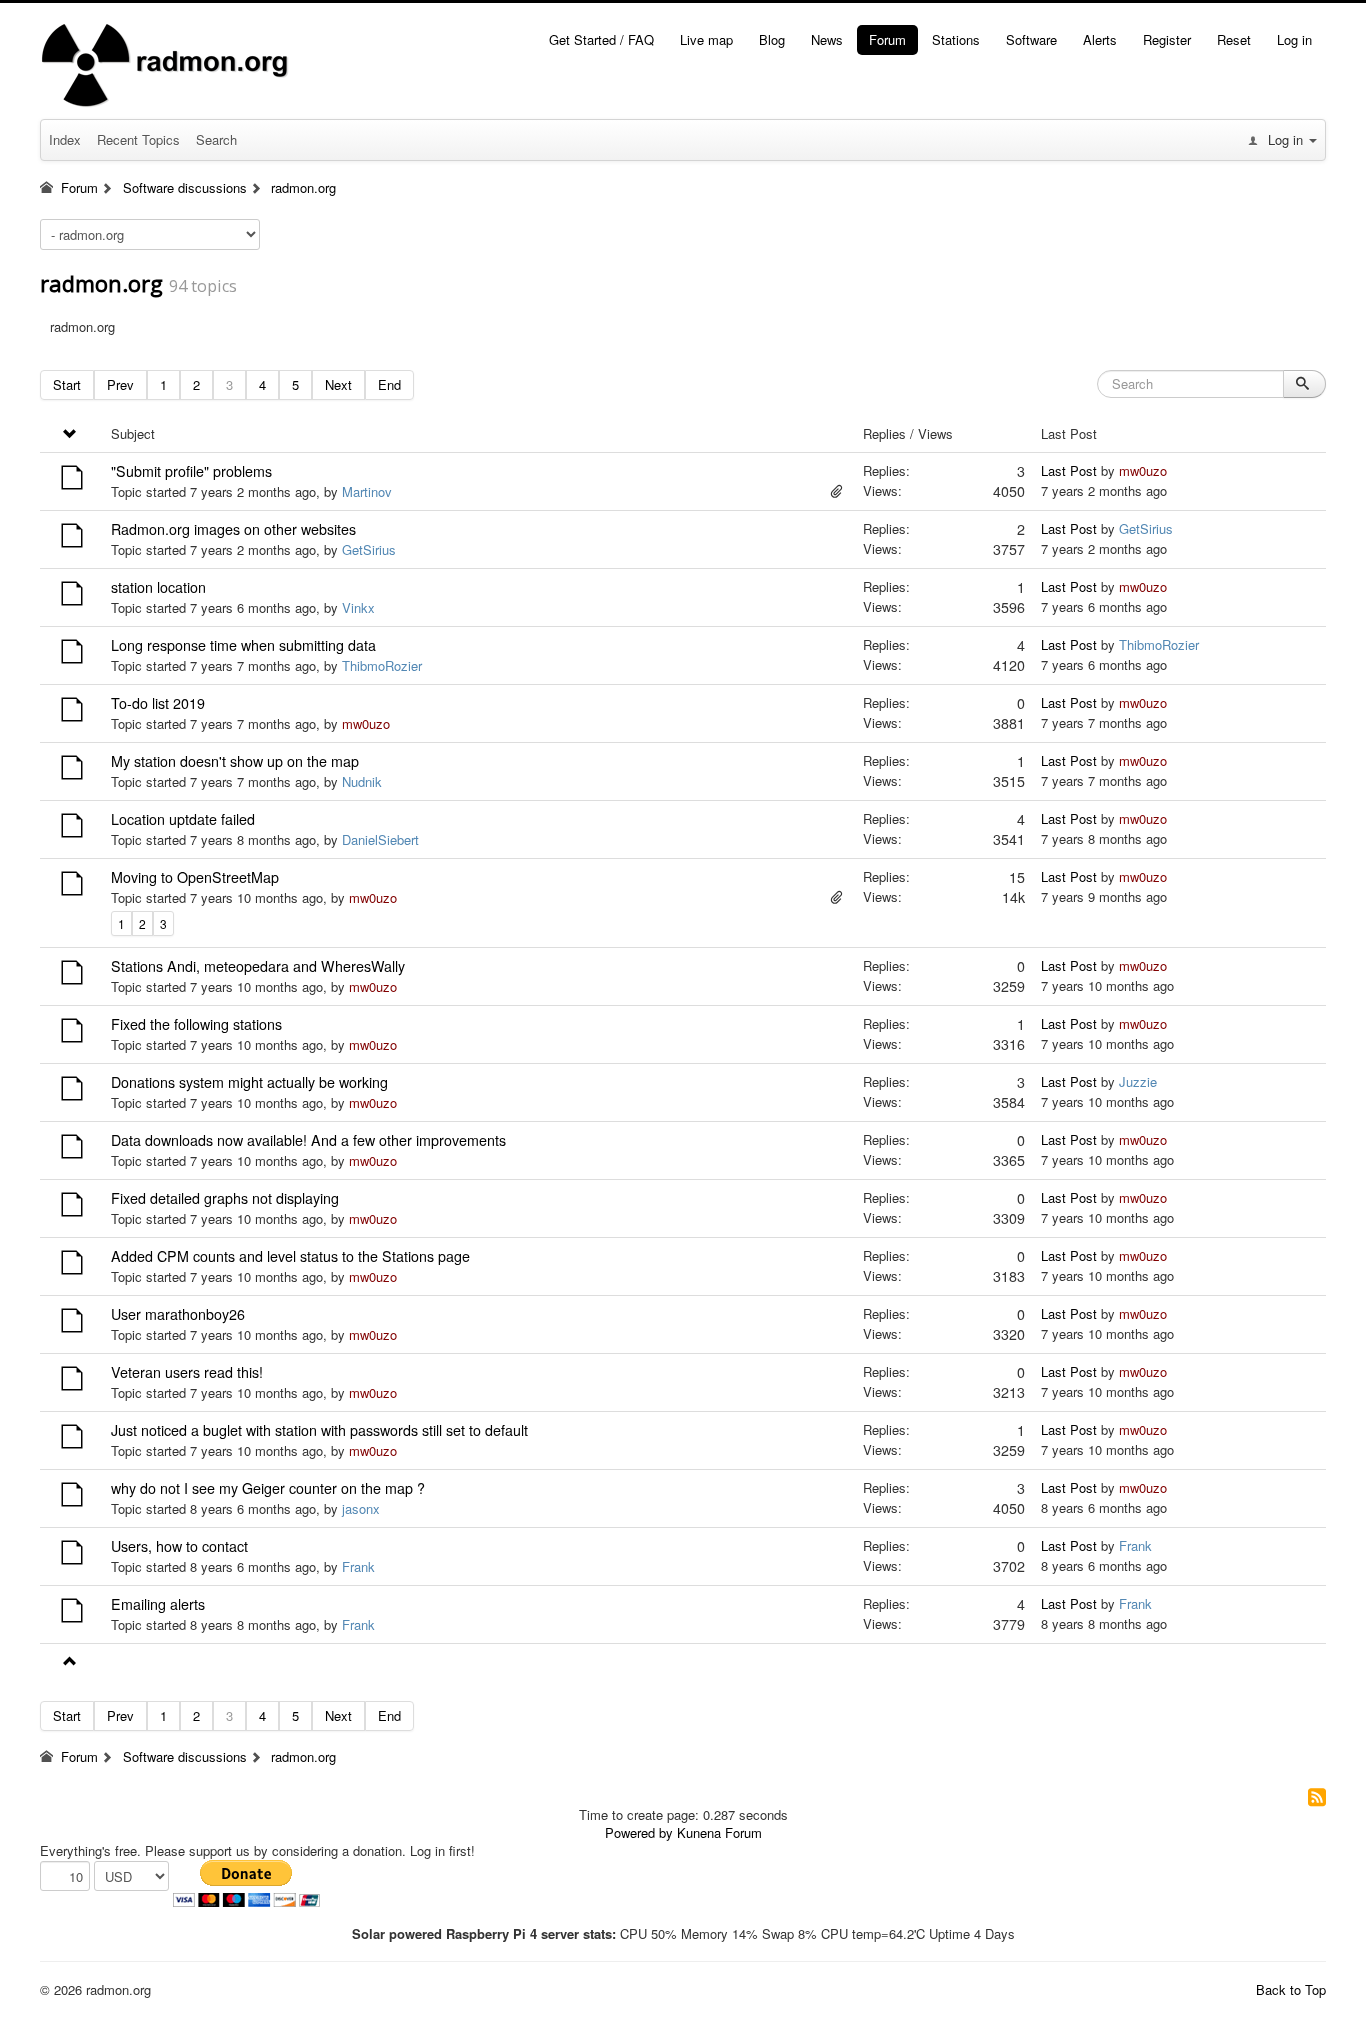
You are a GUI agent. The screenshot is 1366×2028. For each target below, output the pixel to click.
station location (158, 587)
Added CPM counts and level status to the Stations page (290, 1256)
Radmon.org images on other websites (233, 529)
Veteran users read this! (187, 1372)
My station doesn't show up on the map (235, 761)
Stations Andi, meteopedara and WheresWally (258, 966)
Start (67, 384)
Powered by (639, 1832)
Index (65, 139)
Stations (956, 39)
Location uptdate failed (183, 819)
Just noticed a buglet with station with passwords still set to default (319, 1430)
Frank (358, 1566)
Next (338, 384)
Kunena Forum (719, 1832)
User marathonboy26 (178, 1314)
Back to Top (1291, 1989)
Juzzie (1138, 1081)
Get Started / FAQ (601, 39)
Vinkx (358, 607)
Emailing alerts (158, 1604)
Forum (887, 39)
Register (1167, 39)
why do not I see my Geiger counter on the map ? (268, 1488)
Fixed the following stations (196, 1024)
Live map (706, 39)
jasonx (361, 1508)
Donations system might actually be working (249, 1082)
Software (1031, 39)
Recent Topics (138, 139)
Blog (772, 39)
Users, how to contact (179, 1546)
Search (216, 139)
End (389, 384)
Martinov (367, 491)
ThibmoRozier (382, 665)
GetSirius (369, 549)
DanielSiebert (380, 839)
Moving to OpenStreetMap (195, 877)
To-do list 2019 (158, 703)
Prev (120, 384)
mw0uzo (1143, 470)
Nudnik (362, 781)
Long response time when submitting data (243, 645)
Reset (1234, 39)
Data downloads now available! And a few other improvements (308, 1140)
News (827, 39)
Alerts (1100, 39)
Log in (1294, 39)
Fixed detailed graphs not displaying (225, 1198)
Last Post (1069, 470)
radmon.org (101, 283)
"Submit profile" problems (191, 471)
